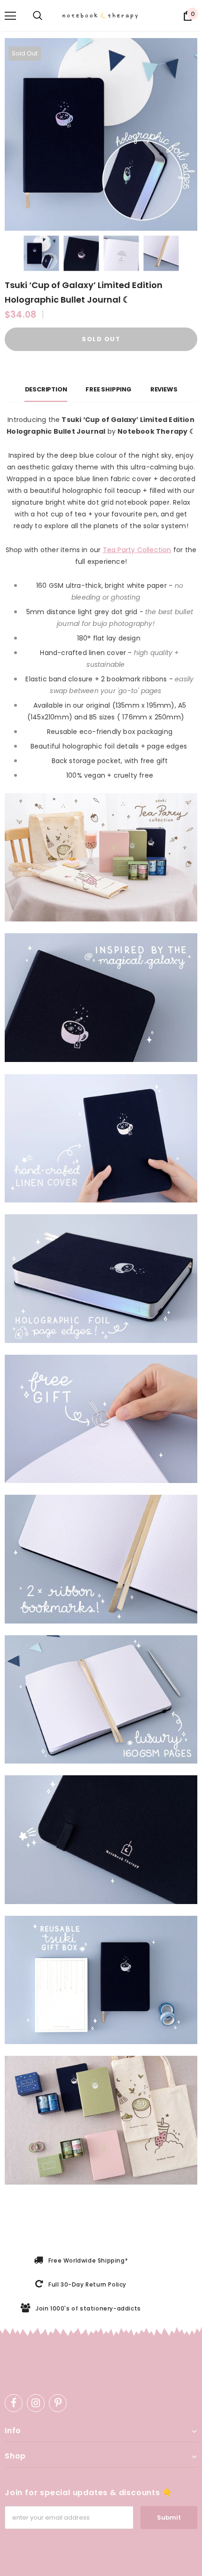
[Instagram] (36, 2403)
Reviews (164, 389)
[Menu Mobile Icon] (10, 16)
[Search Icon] (38, 16)
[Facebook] (14, 2403)
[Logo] (105, 16)
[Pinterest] (58, 2403)
